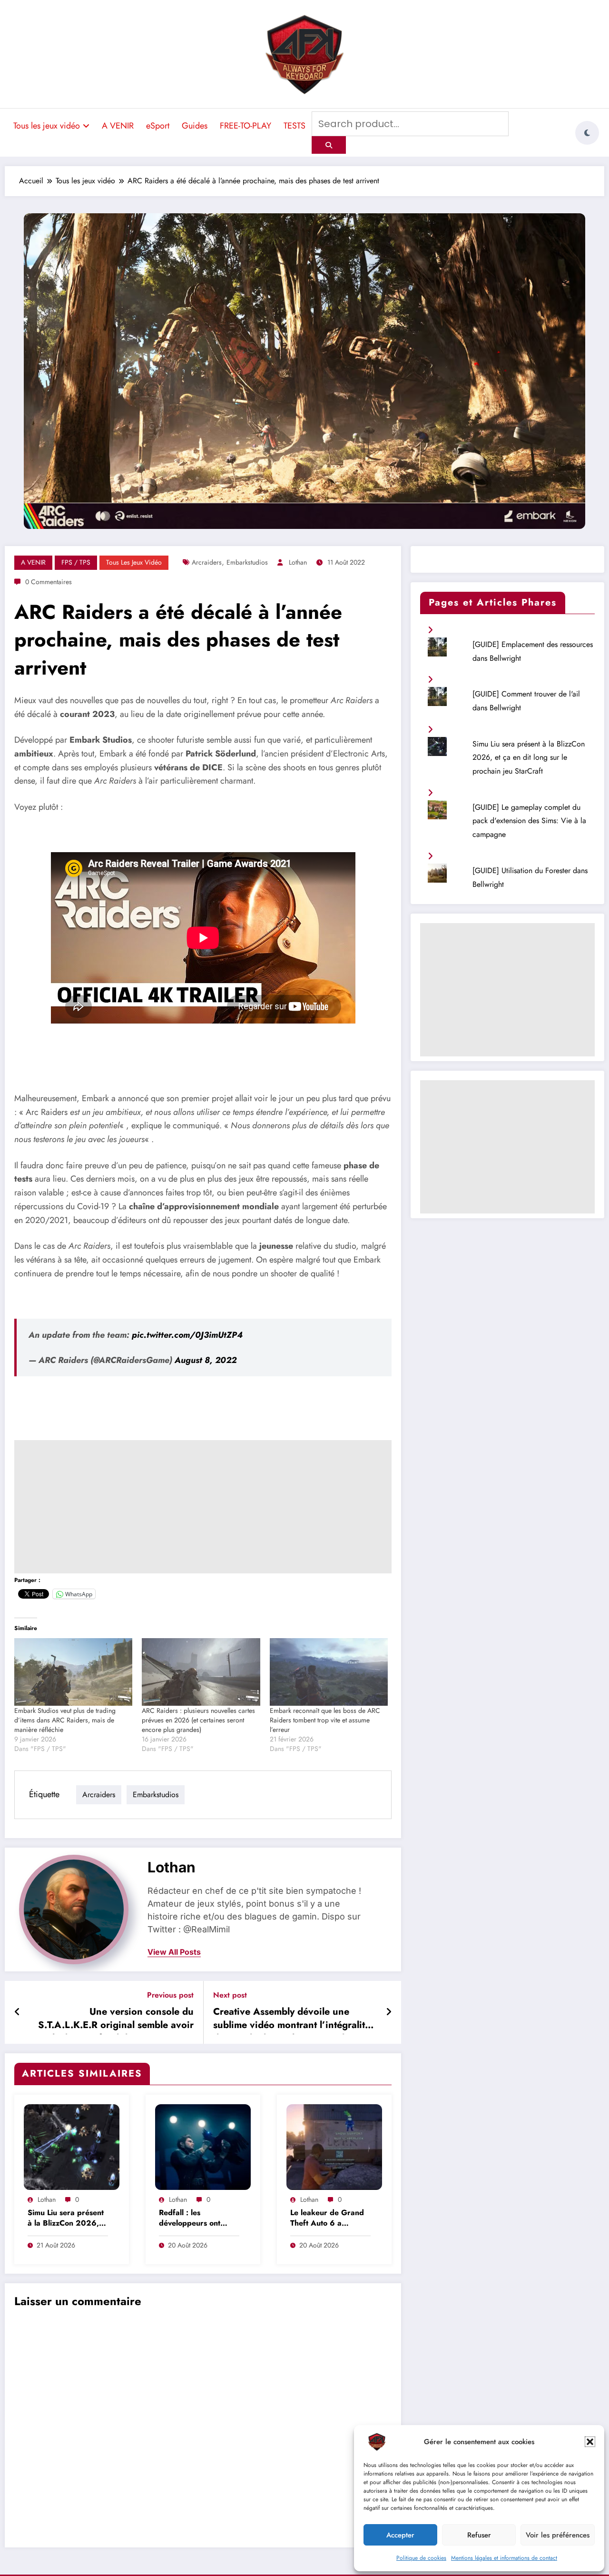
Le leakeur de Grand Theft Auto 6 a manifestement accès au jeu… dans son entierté (327, 2219)
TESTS (295, 126)
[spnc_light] (587, 133)
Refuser (479, 2535)
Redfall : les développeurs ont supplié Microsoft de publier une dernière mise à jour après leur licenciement (197, 2219)
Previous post (170, 1995)
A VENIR (118, 126)
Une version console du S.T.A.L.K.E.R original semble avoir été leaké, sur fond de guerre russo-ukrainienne (115, 2020)
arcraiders (207, 562)
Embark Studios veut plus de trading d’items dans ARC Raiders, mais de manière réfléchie (65, 1720)
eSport (158, 126)
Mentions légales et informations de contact (504, 2558)
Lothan (298, 562)
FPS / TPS (76, 562)
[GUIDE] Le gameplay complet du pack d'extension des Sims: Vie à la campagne (529, 821)
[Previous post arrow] (17, 2012)
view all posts (174, 1952)
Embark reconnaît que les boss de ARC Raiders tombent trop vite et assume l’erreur (325, 1720)
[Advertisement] (203, 1507)
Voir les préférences (558, 2535)
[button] (590, 2442)
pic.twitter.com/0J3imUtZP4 (187, 1335)
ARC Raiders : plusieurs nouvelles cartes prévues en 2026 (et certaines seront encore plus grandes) (198, 1720)
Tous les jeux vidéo (47, 126)
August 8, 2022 (206, 1360)
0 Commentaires (49, 582)
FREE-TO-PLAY (246, 126)
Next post (230, 1995)
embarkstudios (247, 562)
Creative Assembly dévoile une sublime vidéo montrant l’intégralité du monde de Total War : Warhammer (295, 2020)
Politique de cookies (421, 2558)
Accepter (400, 2535)
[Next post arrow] (389, 2012)
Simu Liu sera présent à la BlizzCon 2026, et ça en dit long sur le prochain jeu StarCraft (67, 2219)
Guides (195, 126)
